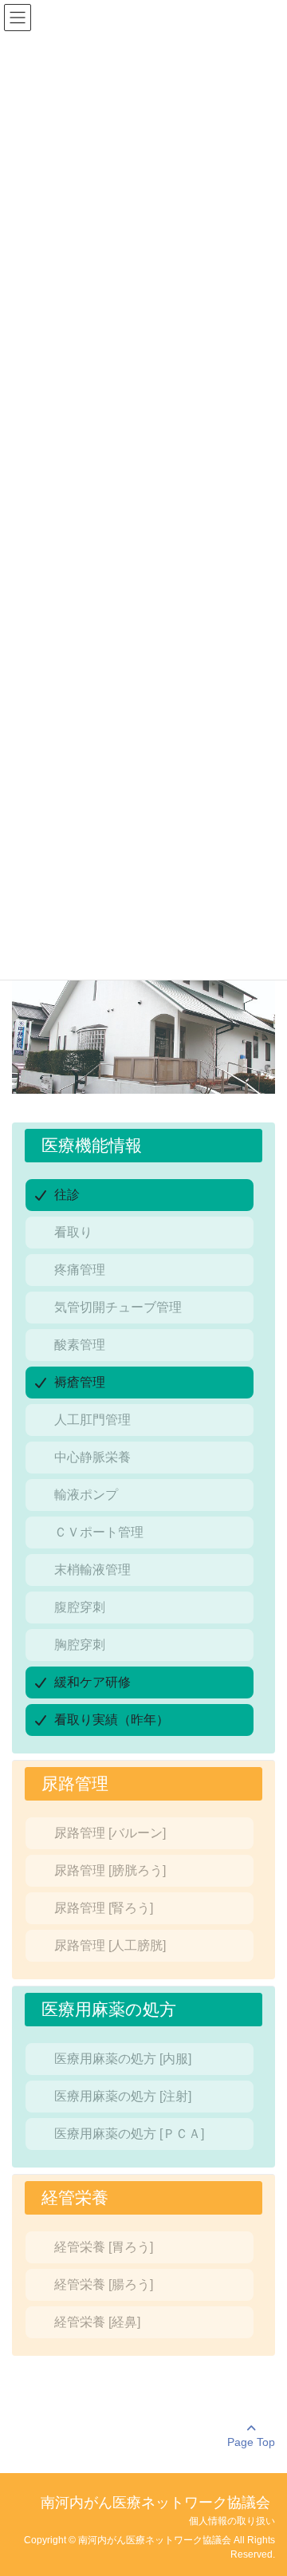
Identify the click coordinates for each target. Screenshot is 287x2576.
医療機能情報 (92, 1145)
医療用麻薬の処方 (109, 2009)
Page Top (251, 2442)
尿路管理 (75, 1783)
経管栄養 (75, 2197)
